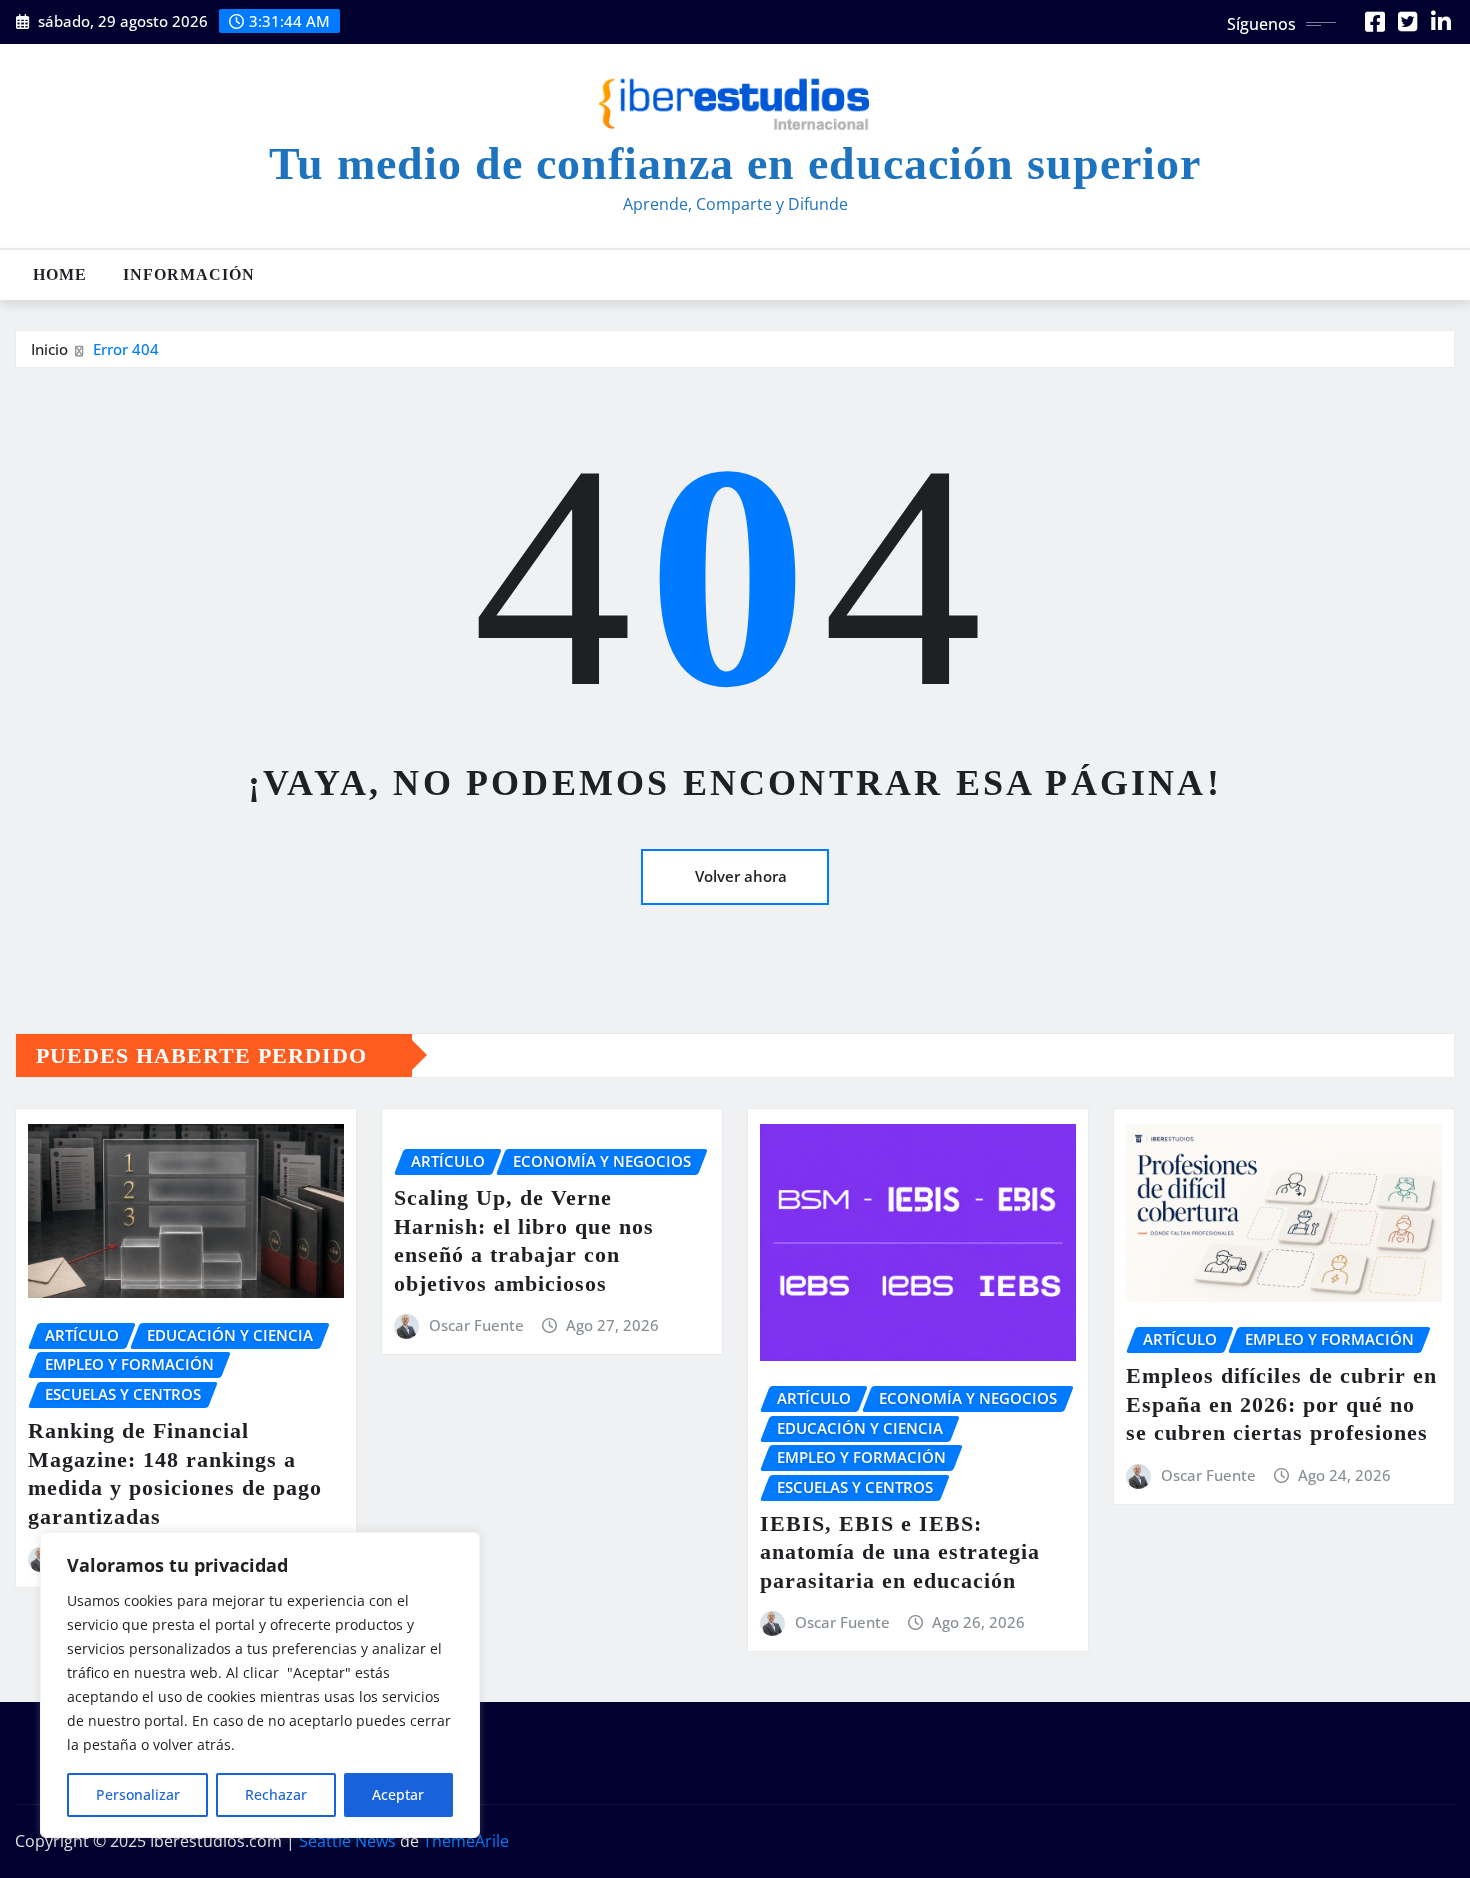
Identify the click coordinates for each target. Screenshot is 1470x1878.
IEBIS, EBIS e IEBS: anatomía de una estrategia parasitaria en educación (900, 1552)
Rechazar (276, 1794)
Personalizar (138, 1794)
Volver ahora (741, 876)
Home (60, 274)
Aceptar (398, 1794)
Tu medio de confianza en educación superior (735, 163)
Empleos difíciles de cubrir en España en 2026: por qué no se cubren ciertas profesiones (1281, 1404)
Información (189, 274)
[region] (260, 1685)
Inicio (49, 349)
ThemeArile (466, 1841)
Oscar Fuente (476, 1325)
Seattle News (347, 1841)
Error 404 (126, 349)
